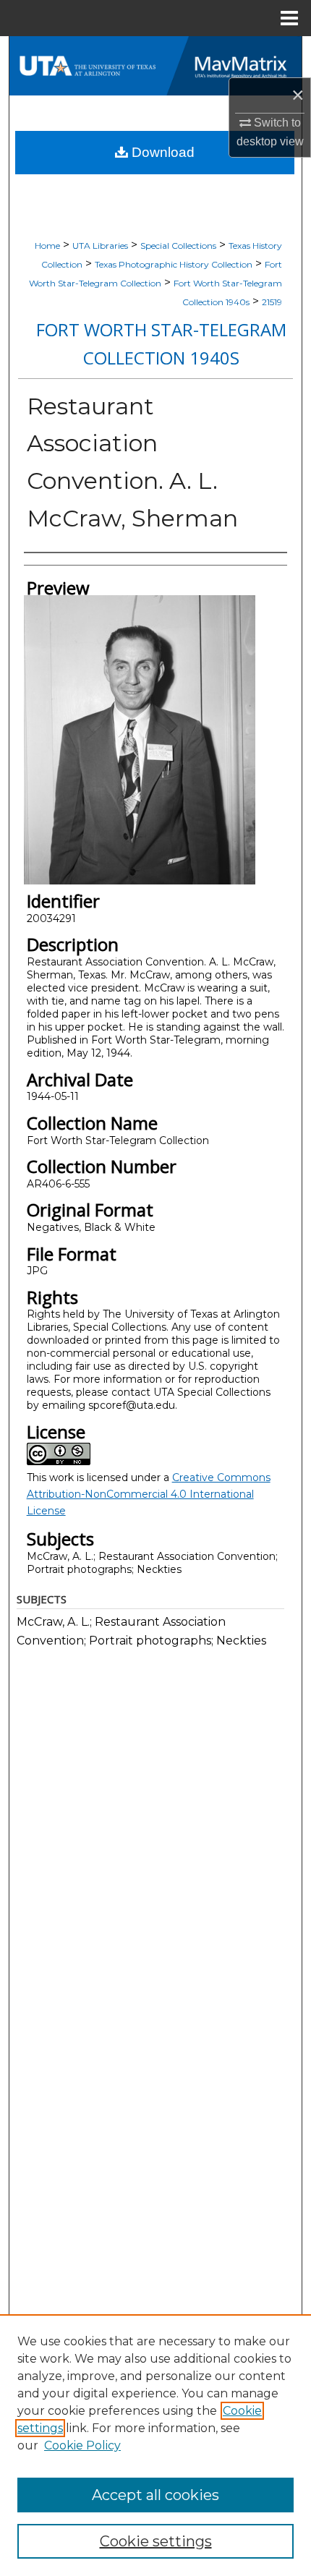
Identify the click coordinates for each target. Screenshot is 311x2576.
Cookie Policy (82, 2445)
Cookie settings (156, 2541)
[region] (155, 2445)
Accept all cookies (155, 2495)
